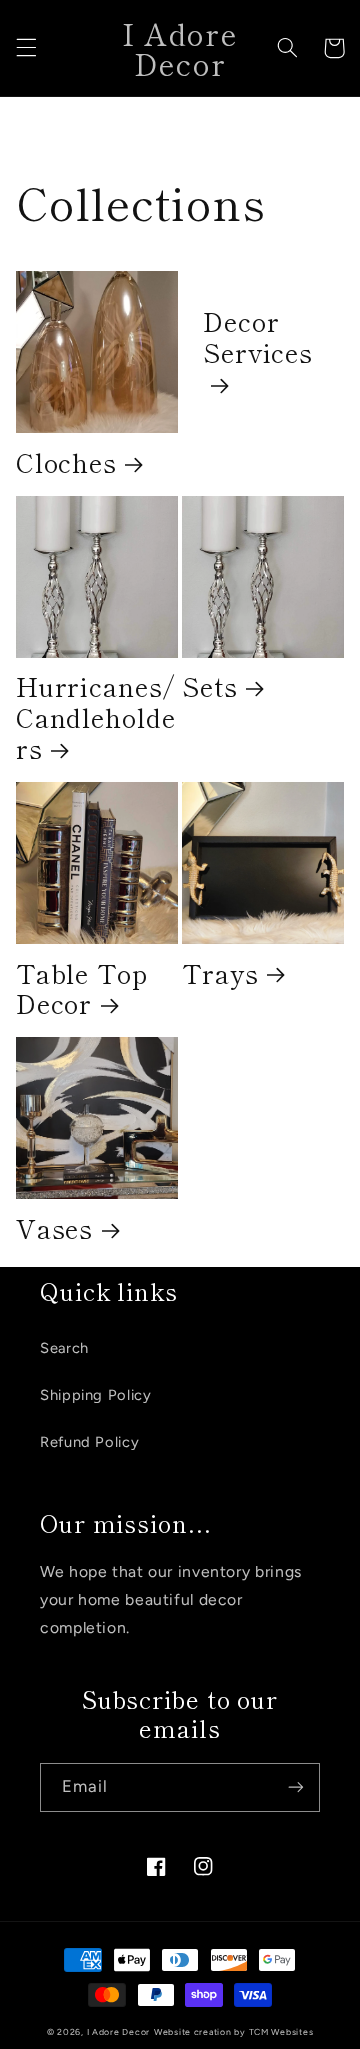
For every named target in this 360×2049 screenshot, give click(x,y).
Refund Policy (89, 1442)
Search (64, 1348)
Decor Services (258, 338)
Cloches (66, 462)
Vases (55, 1228)
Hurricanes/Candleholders (96, 717)
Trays (220, 973)
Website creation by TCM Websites (234, 2032)
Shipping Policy (95, 1395)
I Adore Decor (119, 2032)
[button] (26, 48)
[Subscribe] (296, 1787)
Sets (210, 686)
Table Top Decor (82, 989)
